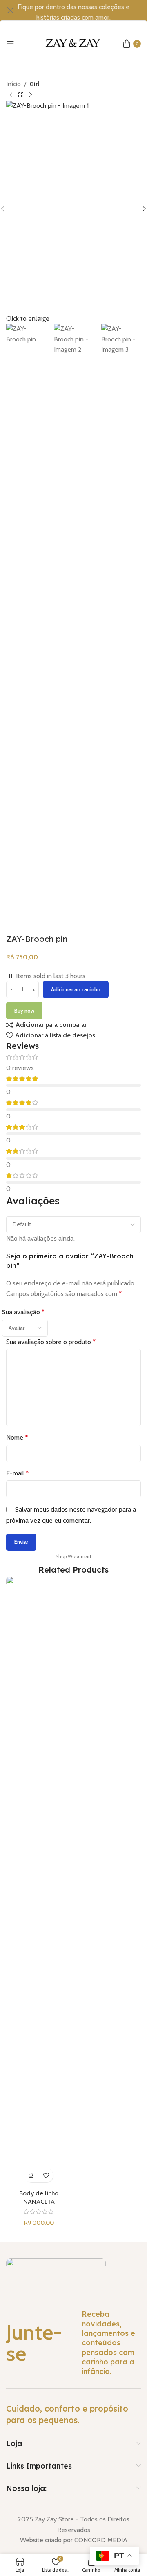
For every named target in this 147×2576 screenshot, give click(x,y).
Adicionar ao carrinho (76, 989)
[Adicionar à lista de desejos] (46, 2175)
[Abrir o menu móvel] (10, 44)
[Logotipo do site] (73, 43)
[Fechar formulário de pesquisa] (10, 10)
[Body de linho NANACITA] (39, 1881)
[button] (32, 2175)
